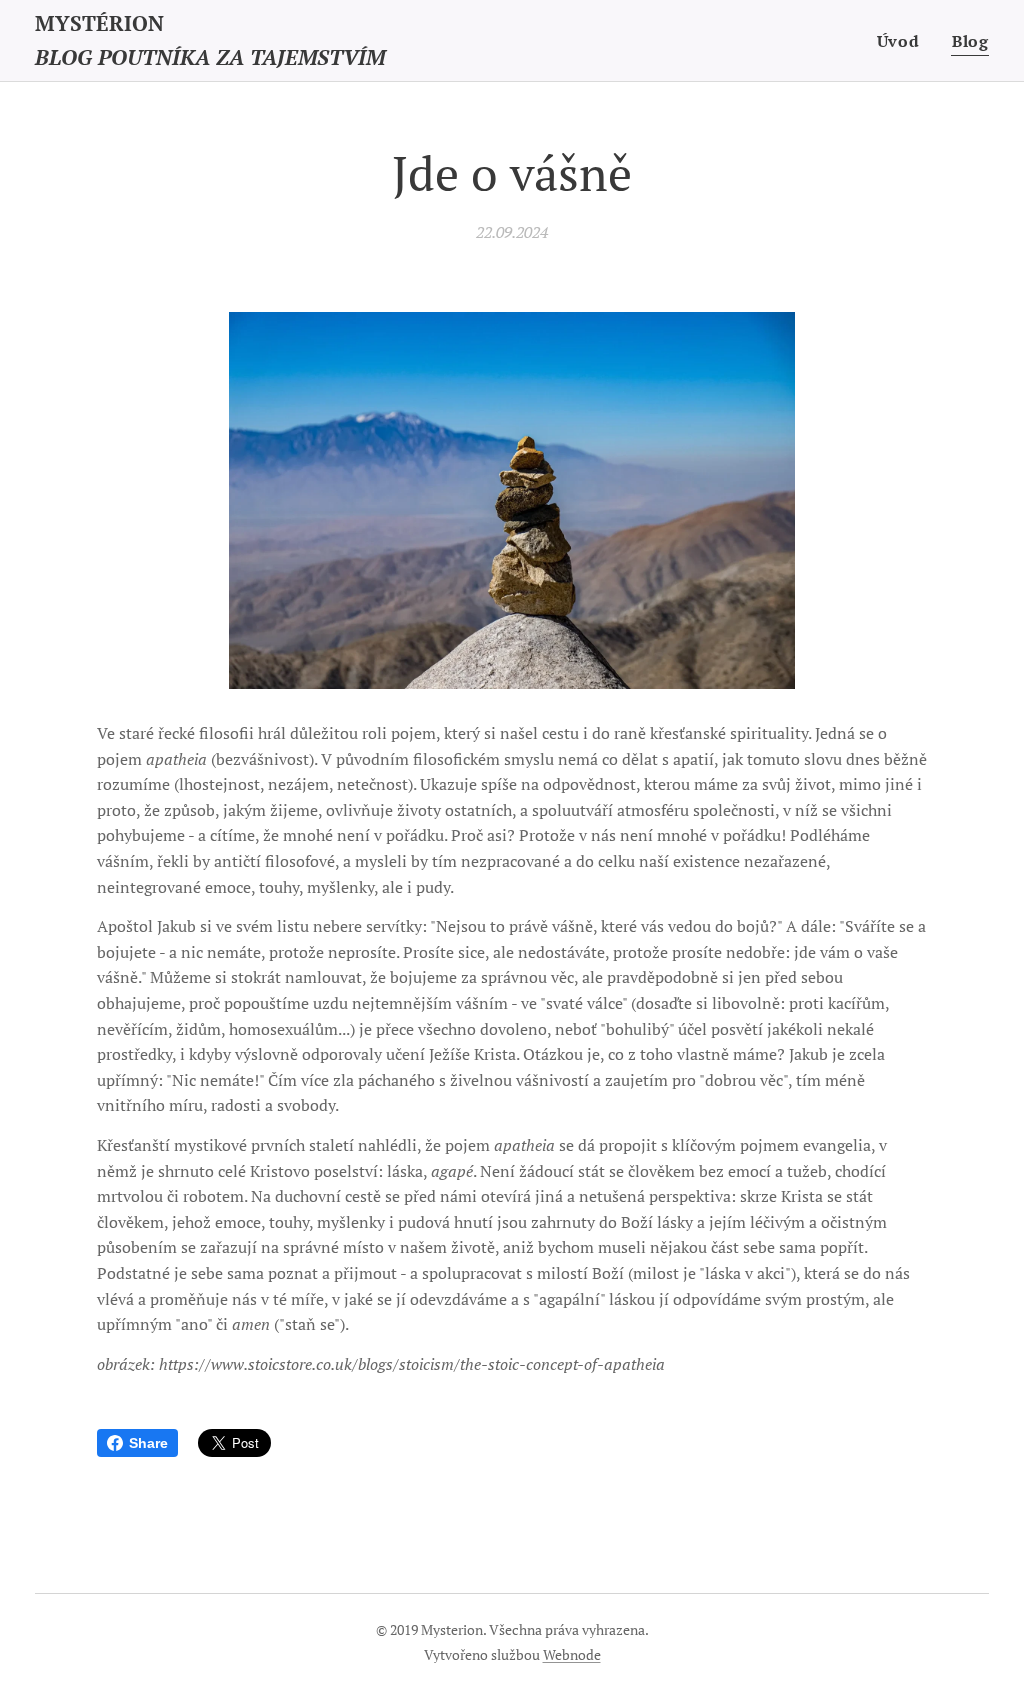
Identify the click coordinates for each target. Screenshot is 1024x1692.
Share (148, 1443)
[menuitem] (904, 41)
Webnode (572, 1654)
